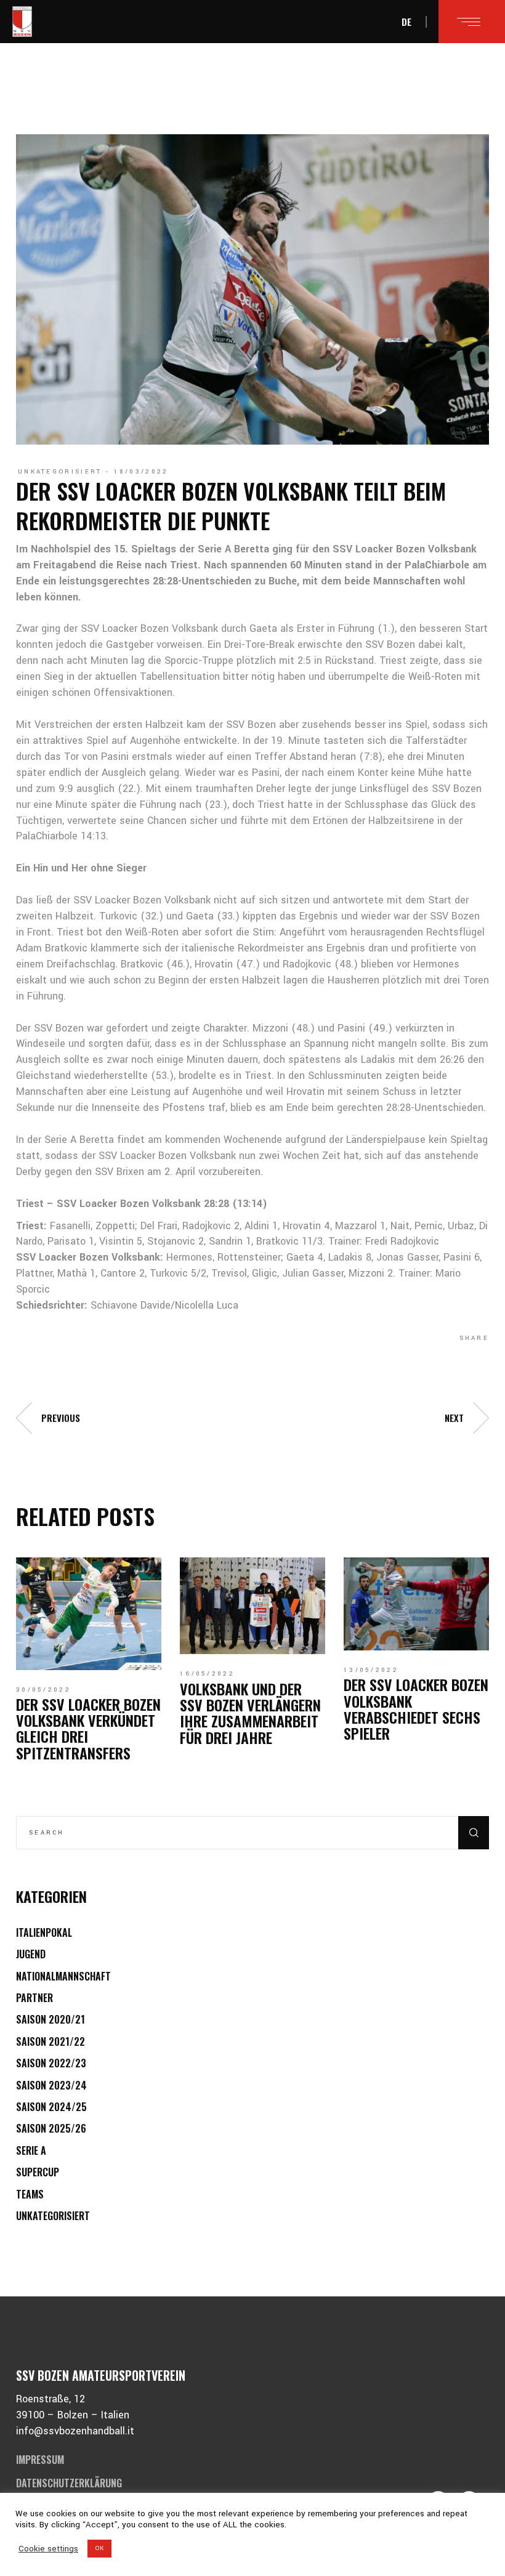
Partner (34, 1998)
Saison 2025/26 (51, 2128)
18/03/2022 (141, 472)
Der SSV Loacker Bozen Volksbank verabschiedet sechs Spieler (416, 1709)
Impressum (40, 2460)
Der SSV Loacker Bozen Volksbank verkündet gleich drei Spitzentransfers (88, 1728)
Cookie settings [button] (48, 2549)
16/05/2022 (207, 1674)
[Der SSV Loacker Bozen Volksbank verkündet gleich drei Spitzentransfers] (89, 1613)
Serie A (31, 2150)
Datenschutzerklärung (69, 2483)
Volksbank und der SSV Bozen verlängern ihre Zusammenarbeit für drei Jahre (250, 1713)
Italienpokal (44, 1932)
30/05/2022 (43, 1690)
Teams (30, 2194)
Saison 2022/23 (51, 2063)
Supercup (38, 2172)
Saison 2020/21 (50, 2019)
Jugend (31, 1954)
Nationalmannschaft (63, 1976)
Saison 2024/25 (51, 2107)
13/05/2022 (371, 1670)
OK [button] (99, 2548)
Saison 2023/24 (51, 2085)
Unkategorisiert (60, 472)
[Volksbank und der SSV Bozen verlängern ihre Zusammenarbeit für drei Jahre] (252, 1606)
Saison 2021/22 (50, 2041)
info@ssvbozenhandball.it (75, 2431)
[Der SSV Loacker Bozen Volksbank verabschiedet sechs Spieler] (416, 1604)
